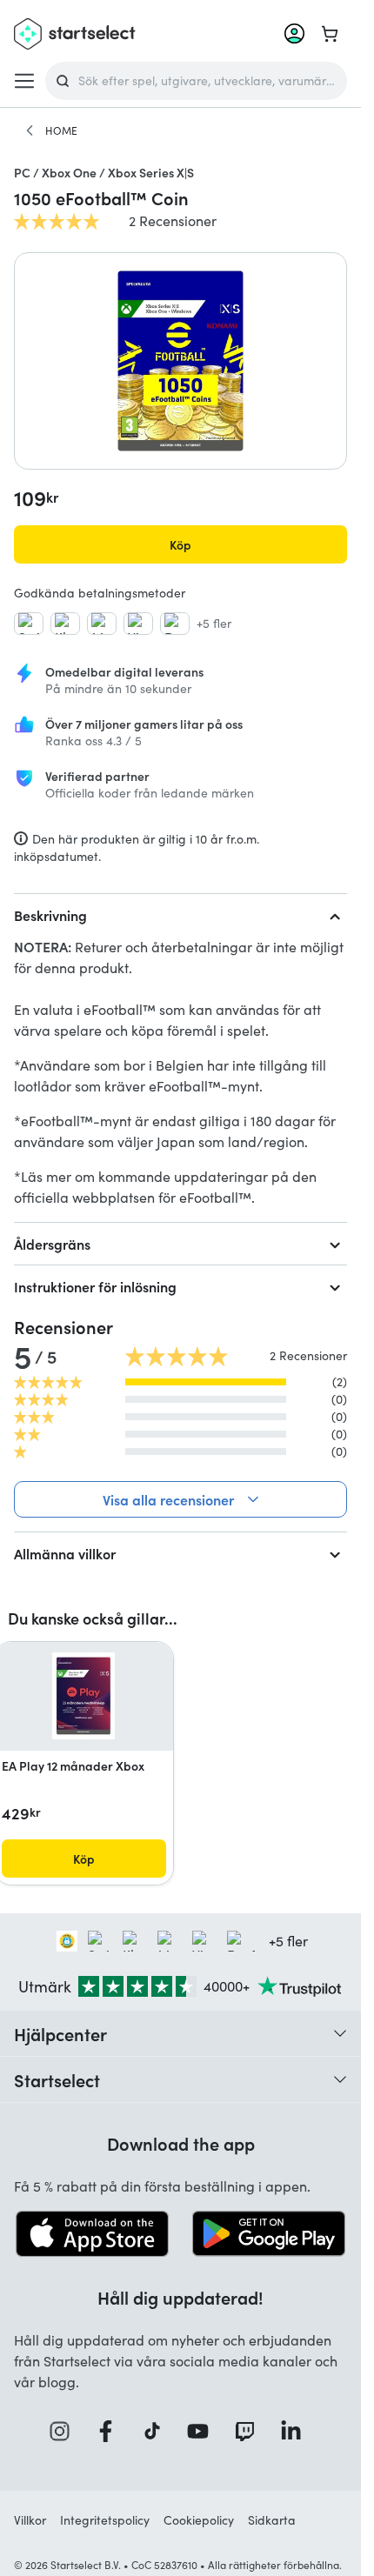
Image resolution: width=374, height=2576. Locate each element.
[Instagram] (65, 2431)
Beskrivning (50, 915)
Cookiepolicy (199, 2520)
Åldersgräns (52, 1244)
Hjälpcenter (60, 2033)
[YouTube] (204, 2431)
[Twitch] (250, 2431)
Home (61, 130)
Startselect (57, 2079)
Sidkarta (272, 2520)
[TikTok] (158, 2431)
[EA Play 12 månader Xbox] (83, 1696)
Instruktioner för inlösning (95, 1286)
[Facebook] (111, 2431)
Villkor (30, 2520)
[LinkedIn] (297, 2431)
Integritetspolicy (105, 2520)
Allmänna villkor (65, 1553)
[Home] (30, 130)
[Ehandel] (67, 1941)
